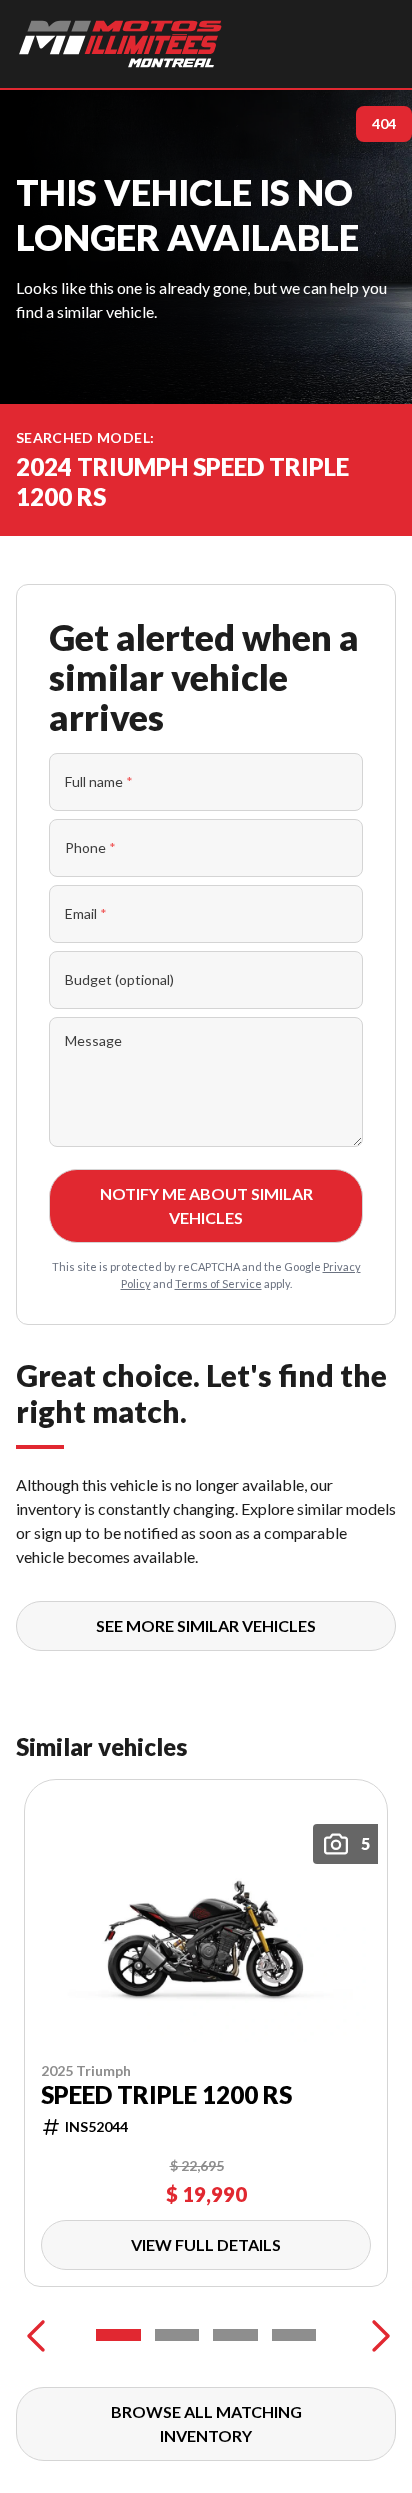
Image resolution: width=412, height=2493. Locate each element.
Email (86, 913)
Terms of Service (218, 1283)
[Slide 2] (177, 2335)
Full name (99, 781)
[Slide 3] (235, 2335)
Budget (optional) (119, 979)
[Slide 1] (118, 2335)
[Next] (376, 2335)
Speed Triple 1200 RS (166, 2095)
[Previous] (36, 2335)
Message (93, 1040)
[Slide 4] (294, 2335)
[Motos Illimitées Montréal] (120, 44)
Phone (90, 847)
